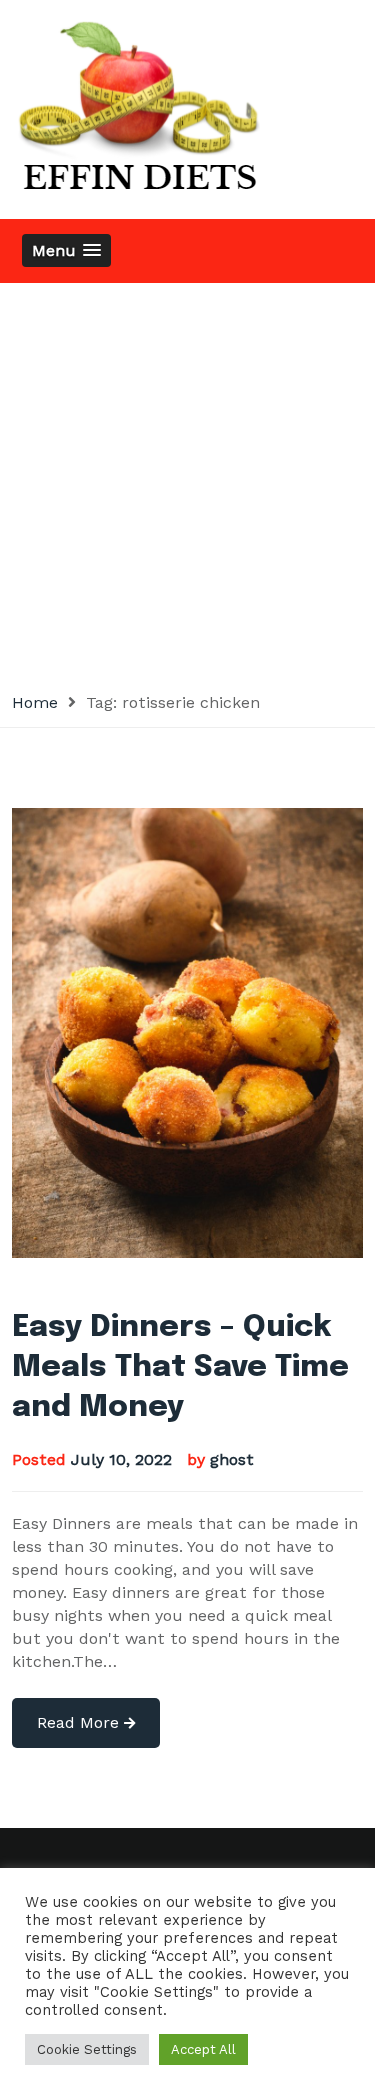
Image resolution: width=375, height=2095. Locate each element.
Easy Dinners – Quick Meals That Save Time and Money (180, 1367)
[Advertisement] (187, 480)
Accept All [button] (203, 2049)
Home (35, 702)
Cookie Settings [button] (87, 2049)
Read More (80, 1722)
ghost (232, 1459)
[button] (66, 250)
